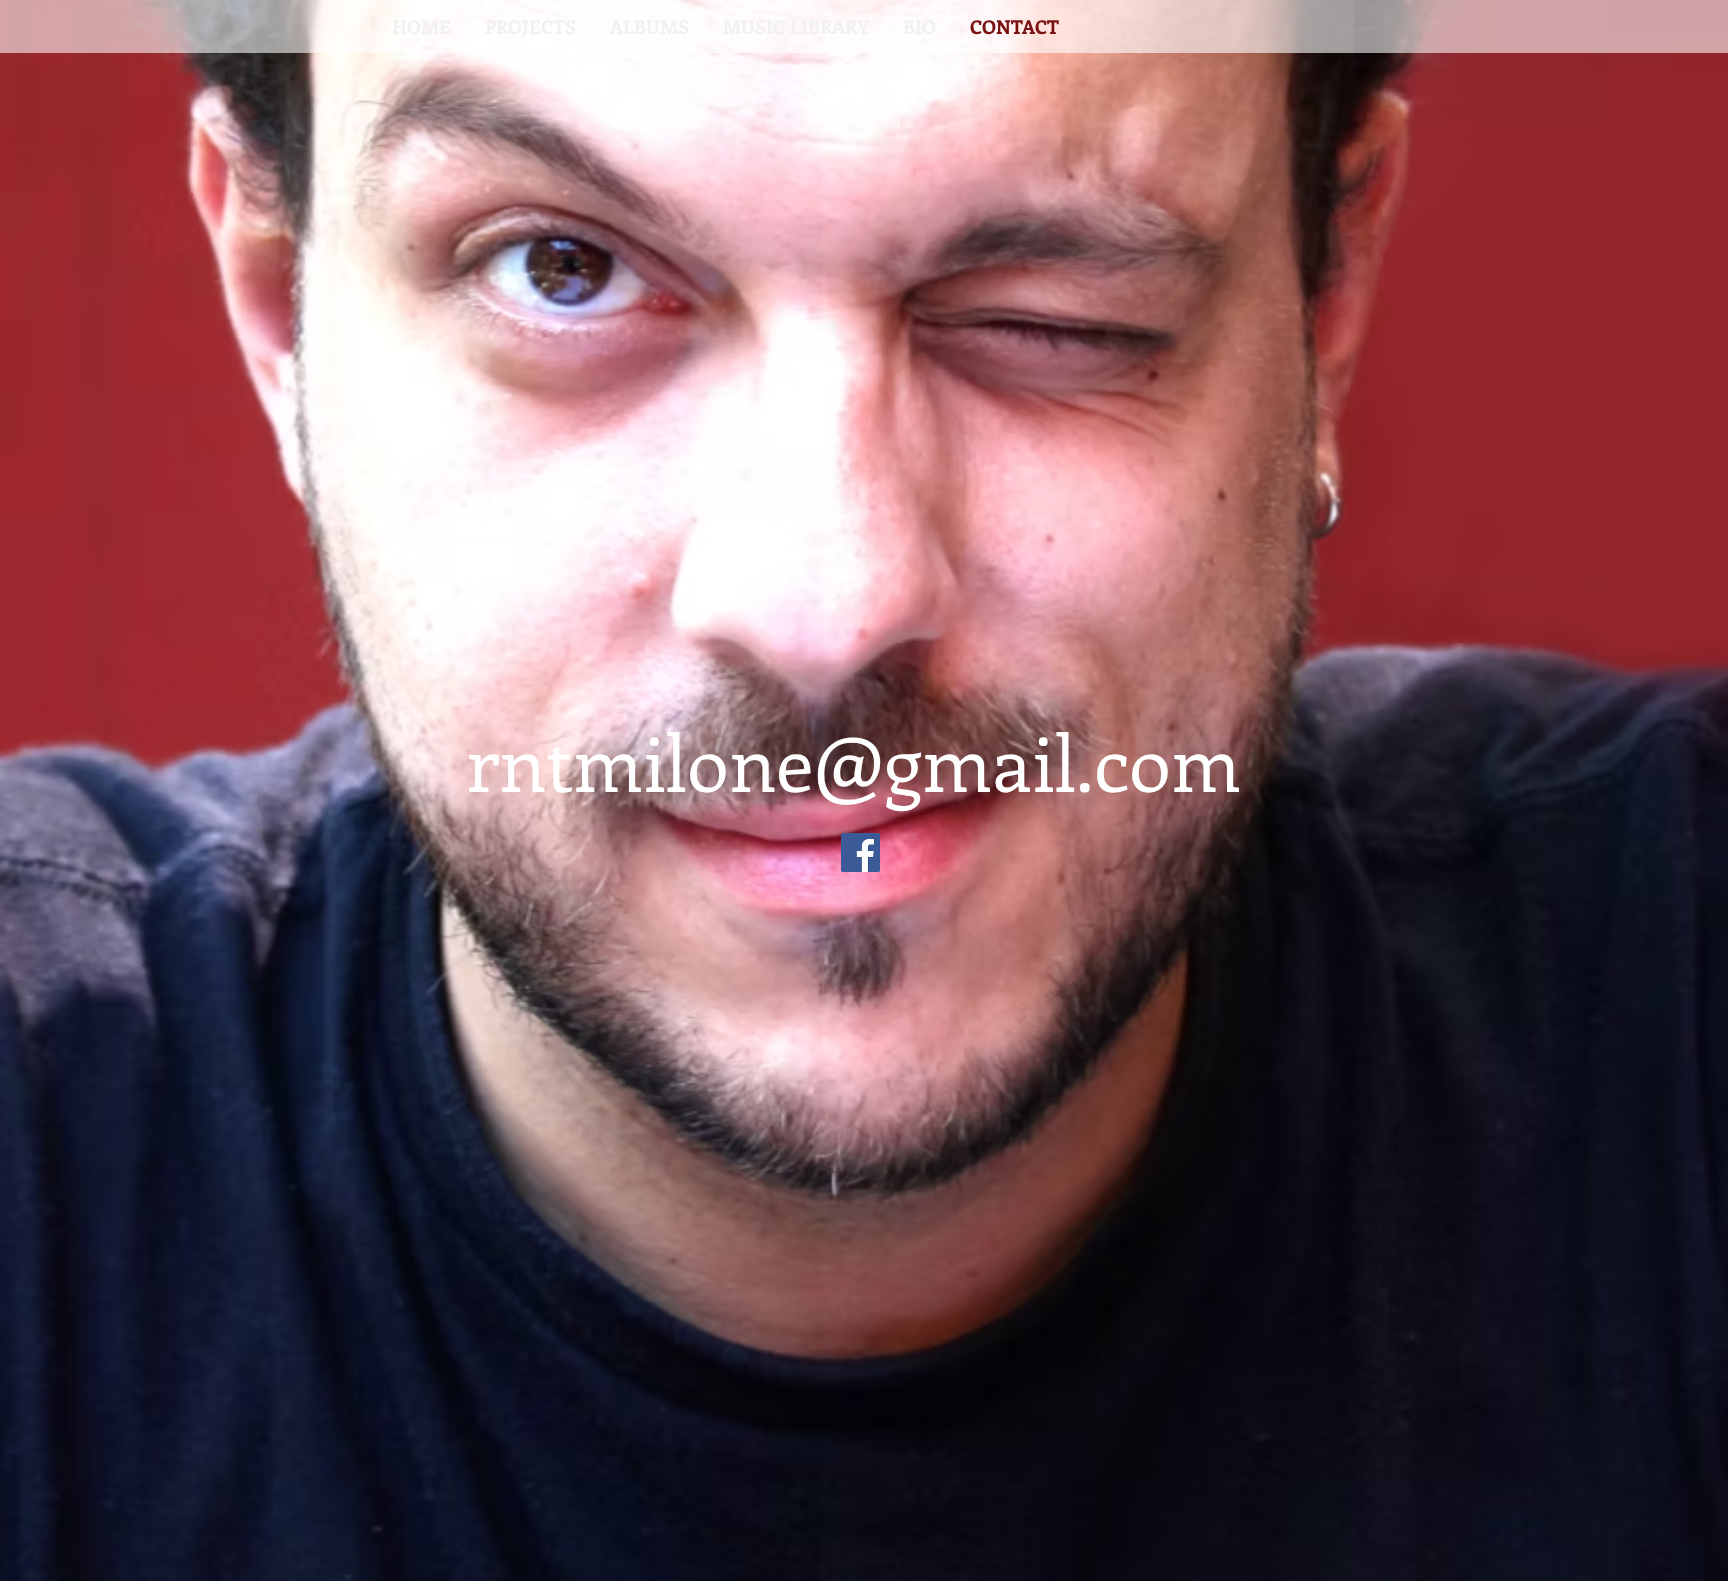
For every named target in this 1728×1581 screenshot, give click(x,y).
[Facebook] (860, 852)
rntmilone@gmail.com (853, 760)
